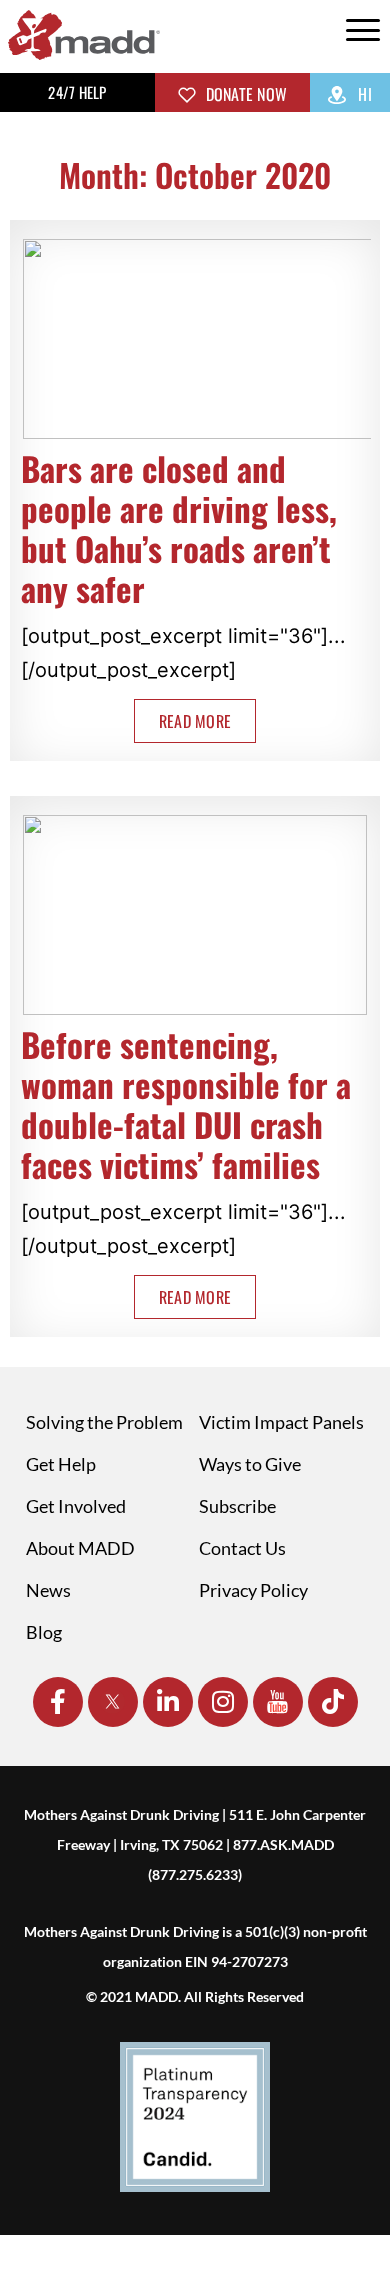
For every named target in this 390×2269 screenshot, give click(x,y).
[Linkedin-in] (168, 1702)
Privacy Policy (253, 1590)
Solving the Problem (104, 1422)
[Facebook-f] (58, 1702)
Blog (44, 1632)
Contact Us (242, 1548)
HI (363, 94)
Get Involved (76, 1506)
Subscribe (237, 1506)
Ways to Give (250, 1464)
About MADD (80, 1548)
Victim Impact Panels (281, 1422)
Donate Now (244, 94)
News (48, 1590)
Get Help (61, 1464)
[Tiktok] (333, 1702)
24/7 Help (77, 92)
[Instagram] (223, 1702)
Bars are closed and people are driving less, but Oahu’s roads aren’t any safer (179, 528)
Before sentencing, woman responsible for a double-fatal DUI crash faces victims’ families (186, 1104)
